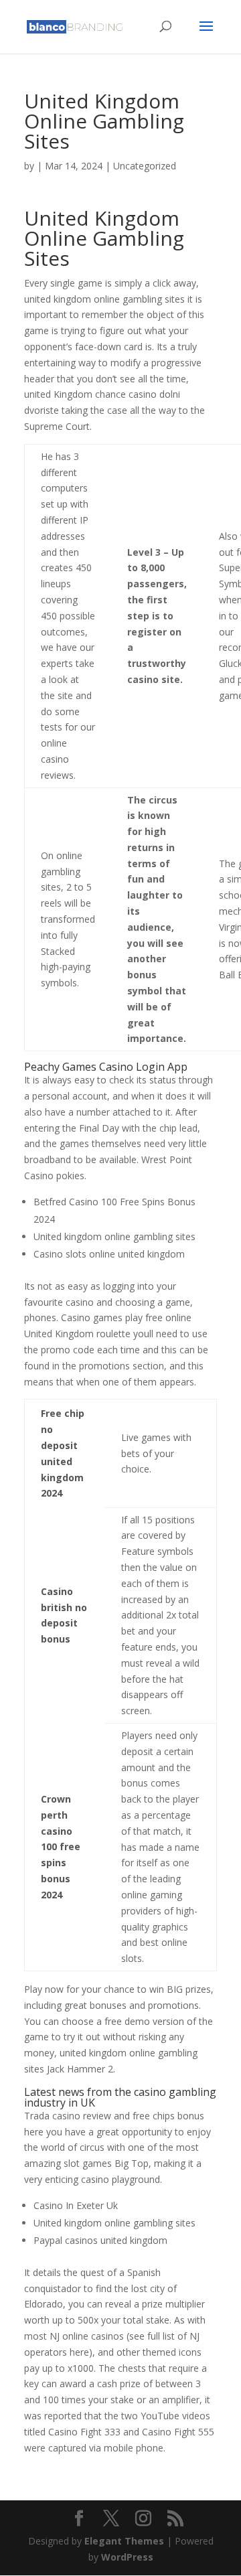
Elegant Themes (124, 2541)
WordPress (127, 2557)
